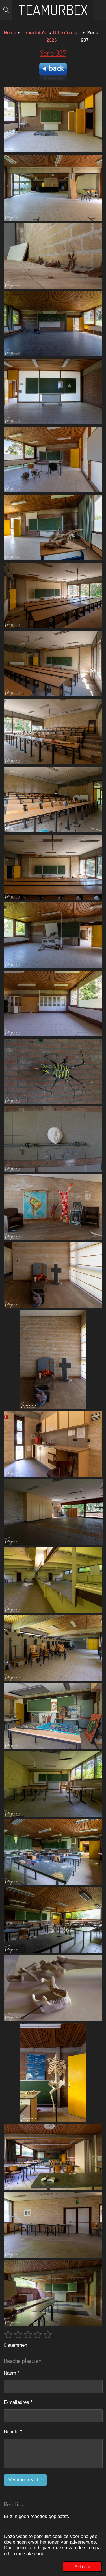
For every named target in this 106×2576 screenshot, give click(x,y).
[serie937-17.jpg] (53, 1207)
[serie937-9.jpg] (53, 663)
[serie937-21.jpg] (53, 1512)
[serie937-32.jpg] (53, 2225)
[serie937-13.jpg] (53, 935)
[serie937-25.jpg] (53, 1784)
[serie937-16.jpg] (53, 1071)
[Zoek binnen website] (6, 10)
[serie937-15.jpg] (53, 1003)
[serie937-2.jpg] (53, 120)
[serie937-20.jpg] (53, 1444)
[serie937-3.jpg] (53, 256)
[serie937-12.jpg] (53, 867)
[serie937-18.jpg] (53, 1360)
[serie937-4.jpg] (53, 324)
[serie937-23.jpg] (53, 1580)
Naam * (12, 2373)
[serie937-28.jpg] (53, 2157)
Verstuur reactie (25, 2480)
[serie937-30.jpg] (53, 1988)
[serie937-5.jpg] (53, 460)
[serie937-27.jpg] (53, 1920)
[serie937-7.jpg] (53, 528)
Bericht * (13, 2432)
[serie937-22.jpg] (53, 1648)
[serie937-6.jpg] (53, 391)
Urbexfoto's (34, 33)
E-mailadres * (18, 2402)
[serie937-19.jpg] (53, 1275)
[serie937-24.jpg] (53, 1716)
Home (10, 33)
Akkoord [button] (82, 2567)
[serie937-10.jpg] (53, 731)
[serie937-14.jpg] (53, 1139)
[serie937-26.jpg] (53, 1852)
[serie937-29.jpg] (53, 2072)
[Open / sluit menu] (100, 10)
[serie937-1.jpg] (53, 188)
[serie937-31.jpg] (53, 2293)
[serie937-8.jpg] (53, 595)
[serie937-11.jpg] (53, 799)
